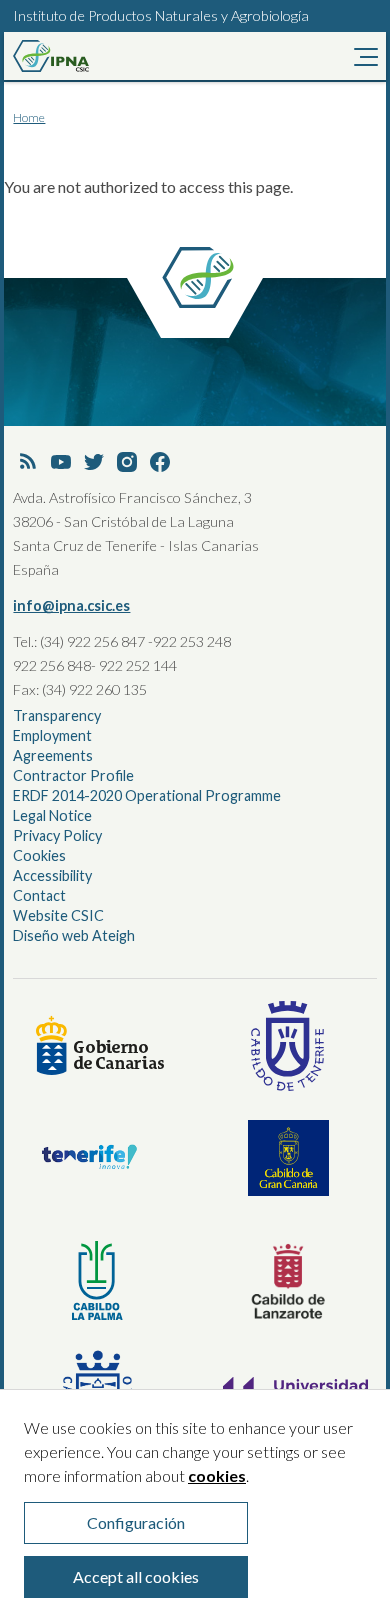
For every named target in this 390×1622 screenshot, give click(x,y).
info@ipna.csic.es (71, 605)
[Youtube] (61, 463)
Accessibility (52, 875)
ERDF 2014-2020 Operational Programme (147, 795)
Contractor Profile (73, 775)
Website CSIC (58, 915)
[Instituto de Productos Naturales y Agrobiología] (83, 56)
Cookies (39, 855)
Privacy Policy (57, 835)
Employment (52, 735)
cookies (217, 1475)
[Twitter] (94, 463)
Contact (39, 895)
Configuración (136, 1522)
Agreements (53, 755)
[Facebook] (160, 463)
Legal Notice (52, 815)
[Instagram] (127, 463)
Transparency (57, 715)
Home (29, 117)
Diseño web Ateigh (74, 935)
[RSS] (28, 463)
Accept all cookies (136, 1576)
